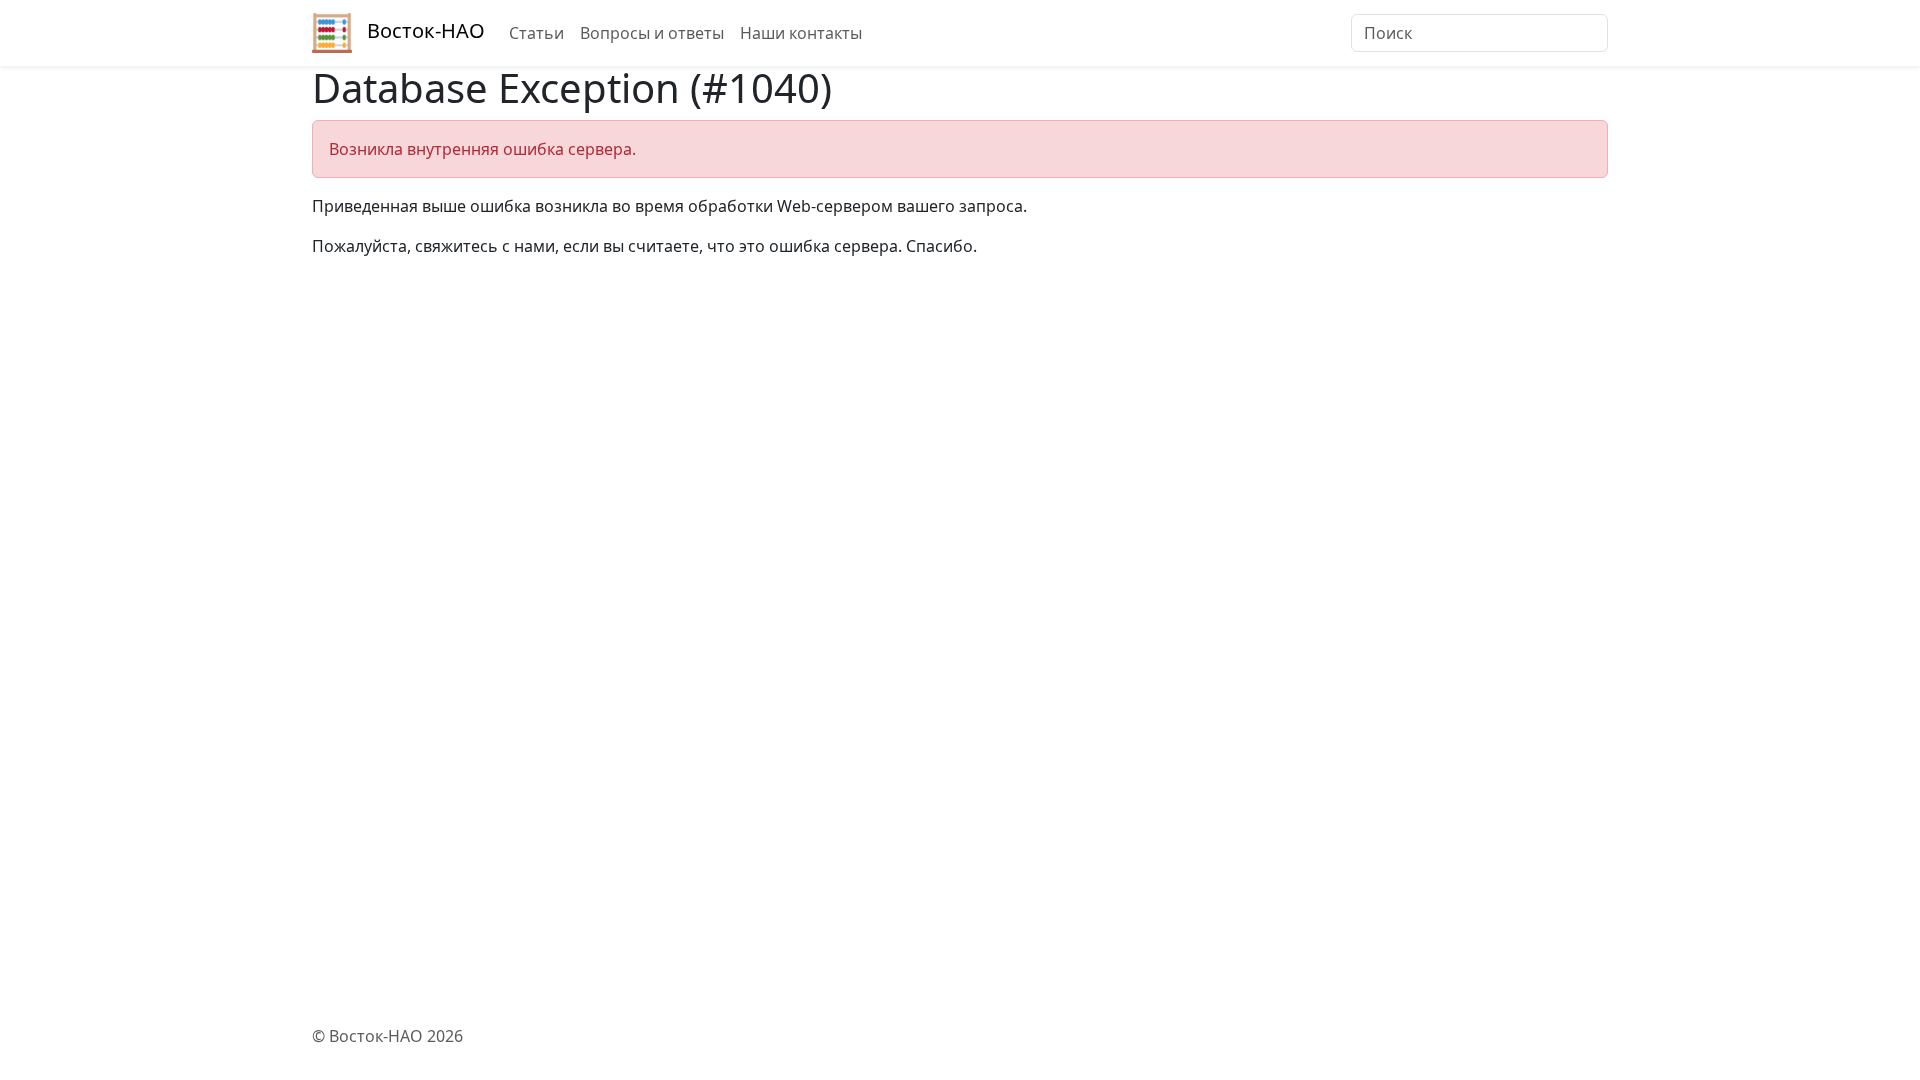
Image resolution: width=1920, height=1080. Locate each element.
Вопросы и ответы (652, 33)
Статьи (536, 33)
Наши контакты (801, 33)
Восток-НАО (426, 30)
